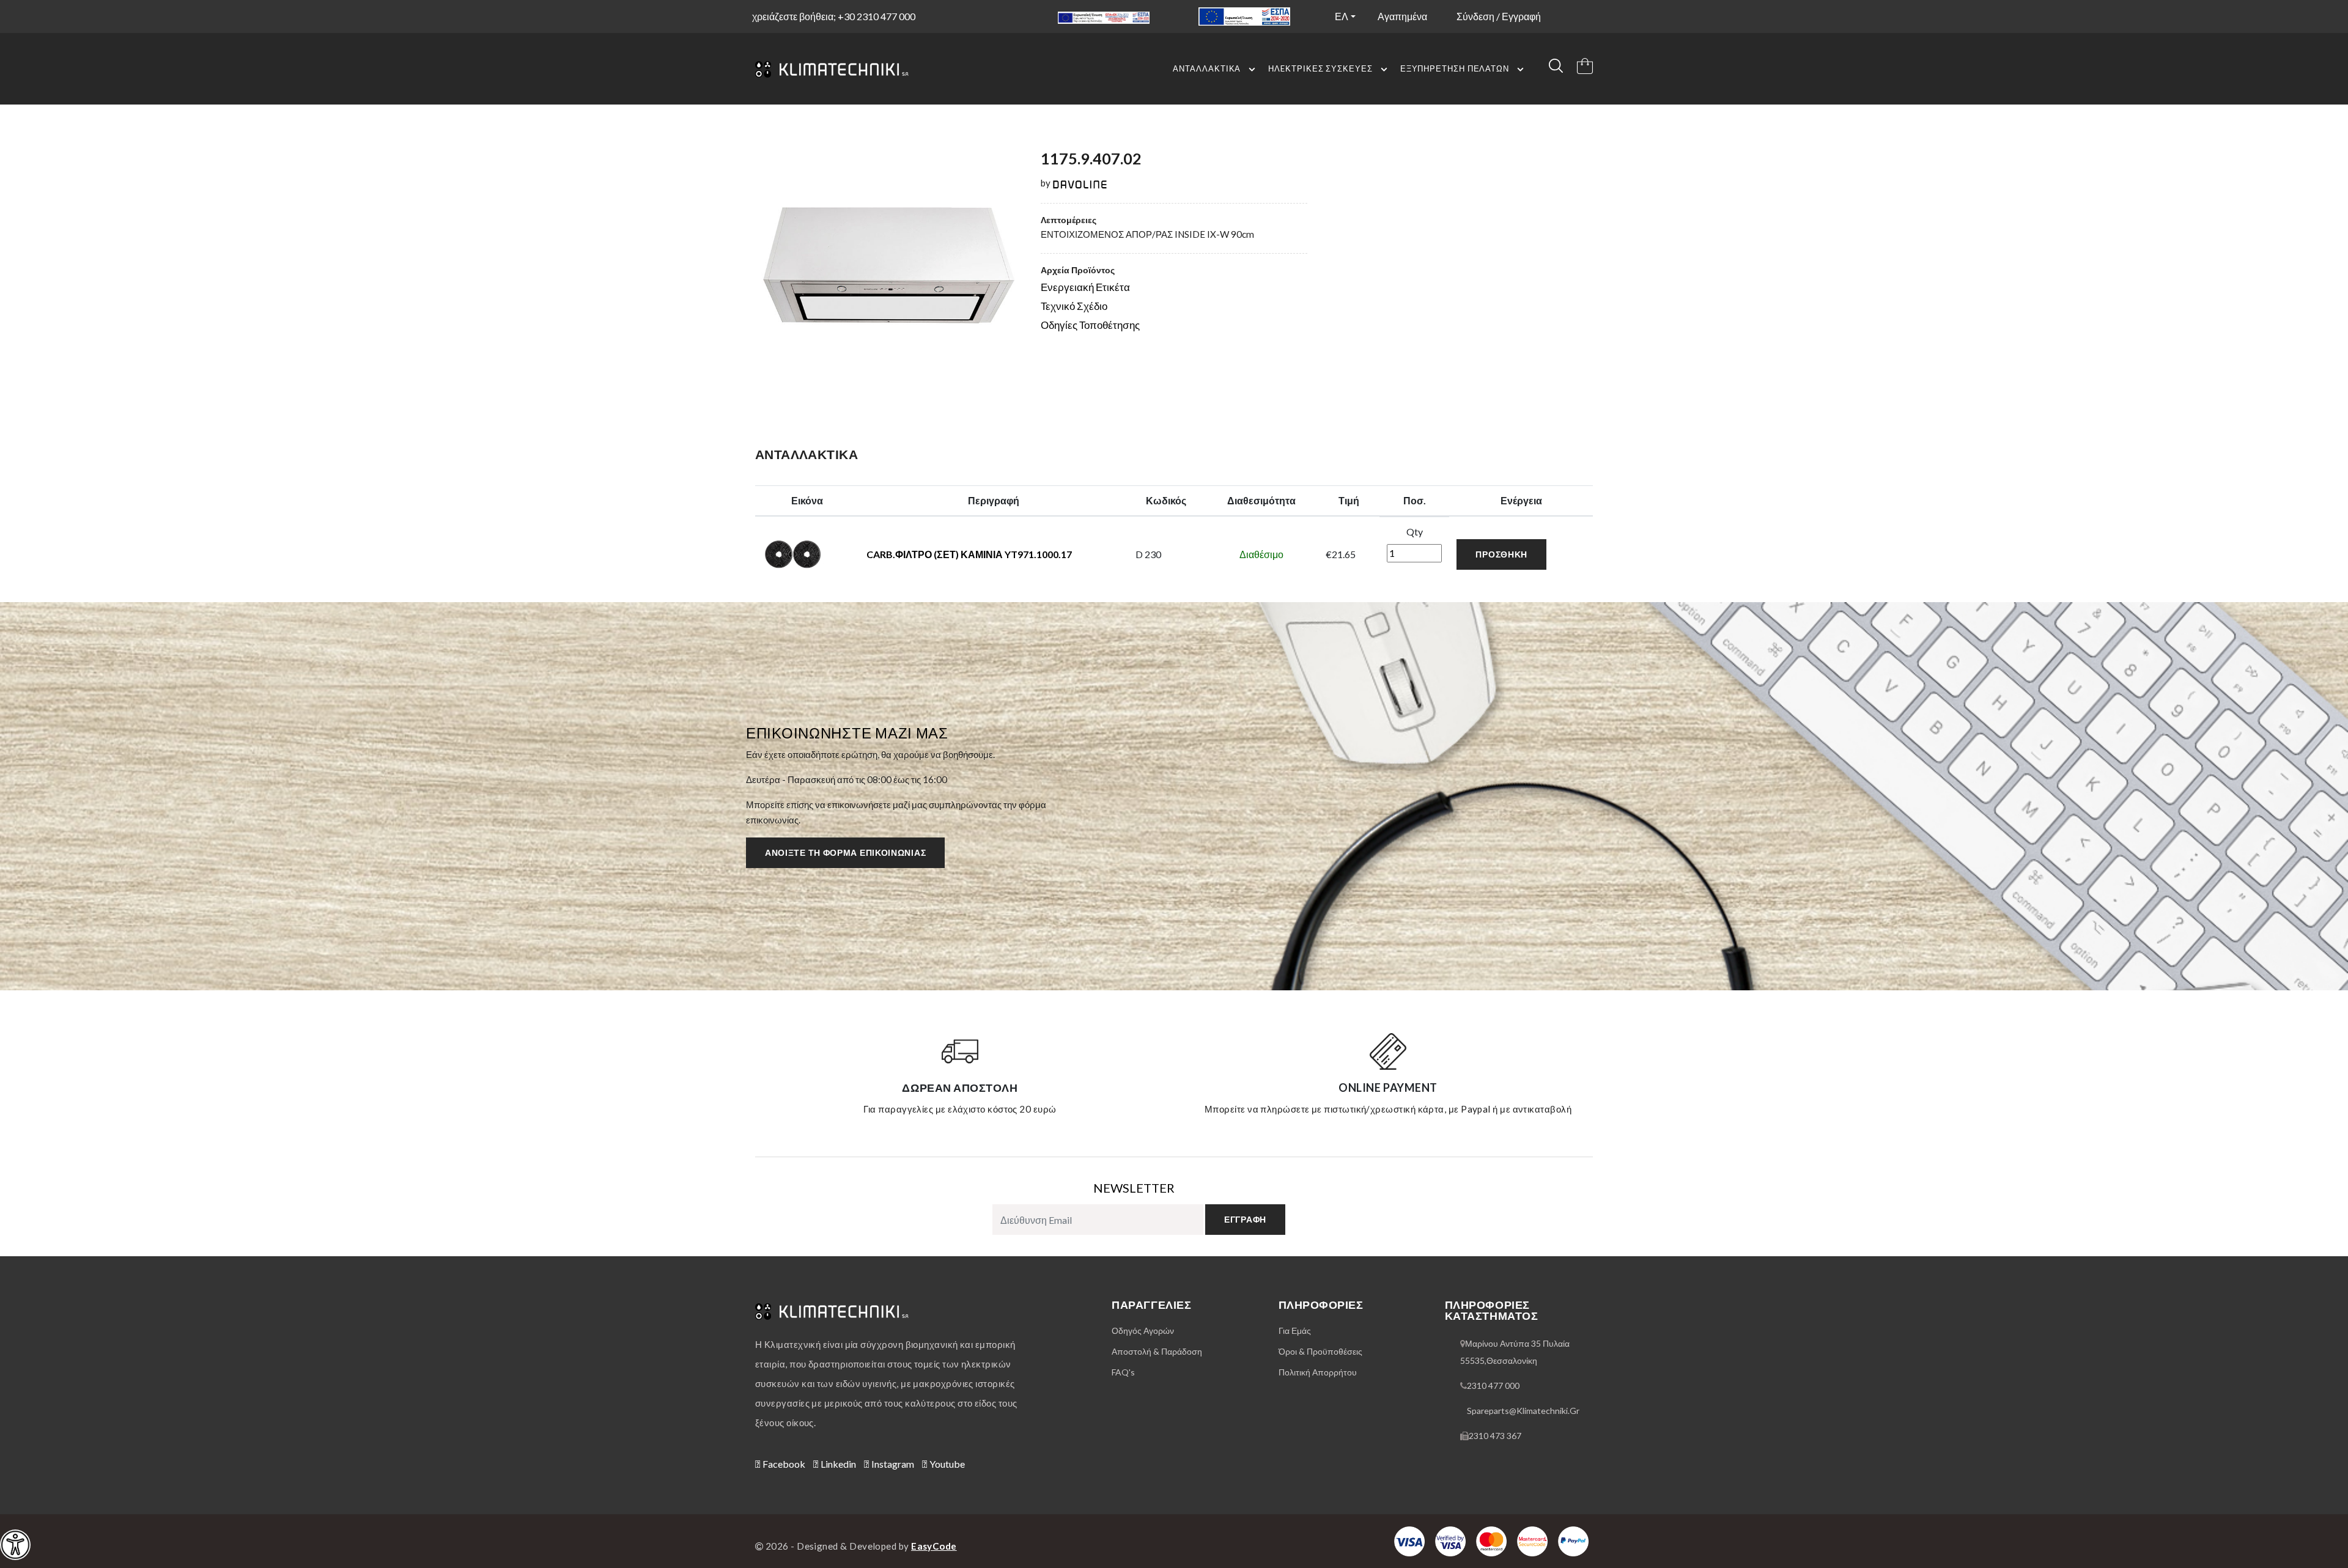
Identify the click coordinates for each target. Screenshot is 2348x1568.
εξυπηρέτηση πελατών (1455, 68)
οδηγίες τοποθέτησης (1090, 325)
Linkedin (837, 1464)
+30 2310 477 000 (877, 16)
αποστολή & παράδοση (1157, 1351)
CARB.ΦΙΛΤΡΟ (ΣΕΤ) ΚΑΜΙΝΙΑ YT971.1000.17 (969, 554)
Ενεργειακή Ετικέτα (1085, 287)
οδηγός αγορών (1143, 1331)
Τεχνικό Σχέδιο (1074, 306)
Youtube (946, 1464)
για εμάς (1295, 1331)
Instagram (892, 1464)
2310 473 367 (1495, 1436)
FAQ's (1123, 1372)
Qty (1415, 532)
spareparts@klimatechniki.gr (1523, 1411)
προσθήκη (1501, 554)
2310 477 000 (1493, 1386)
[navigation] (15, 1545)
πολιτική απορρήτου (1318, 1372)
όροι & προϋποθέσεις (1320, 1351)
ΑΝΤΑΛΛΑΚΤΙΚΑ (1207, 68)
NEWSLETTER (1134, 1188)
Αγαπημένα (1402, 16)
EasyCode (934, 1546)
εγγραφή (1245, 1219)
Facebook (783, 1464)
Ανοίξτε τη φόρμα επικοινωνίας (845, 852)
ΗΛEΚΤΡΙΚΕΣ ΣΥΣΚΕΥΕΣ (1320, 68)
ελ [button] (1342, 16)
